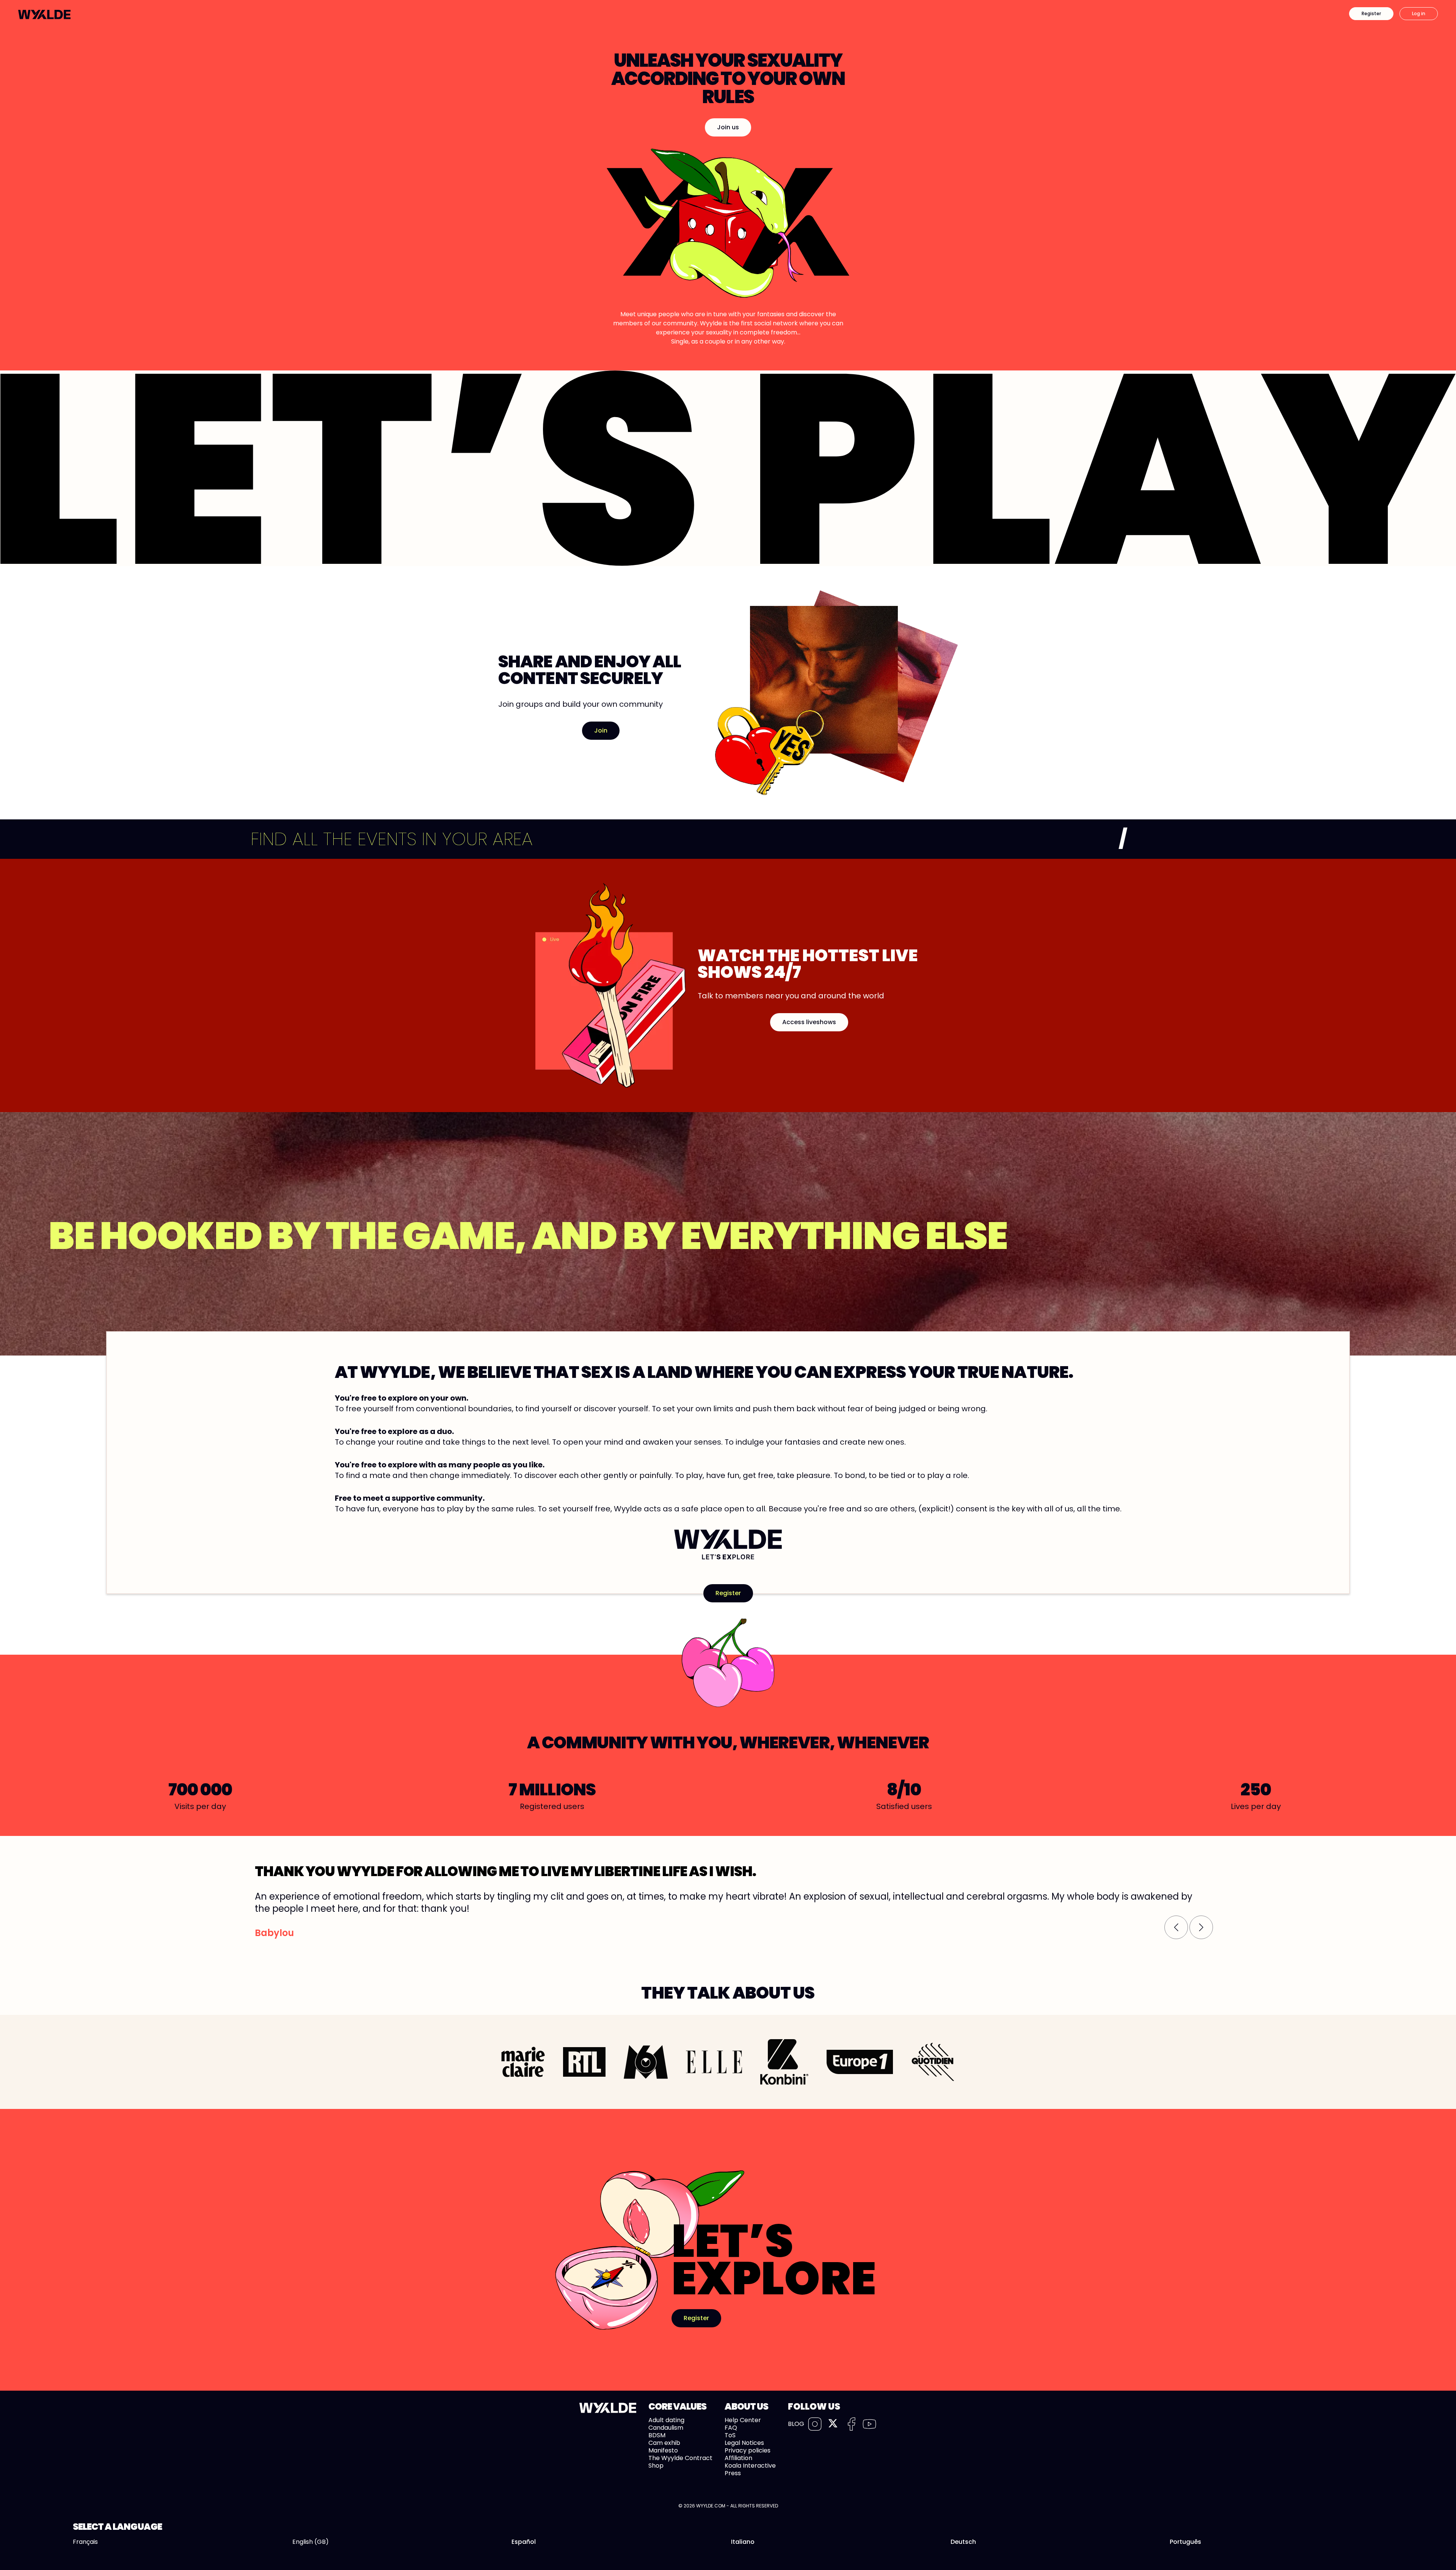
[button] (1176, 1927)
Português (1185, 2542)
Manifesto (663, 2450)
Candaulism (666, 2428)
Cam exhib (664, 2443)
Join (601, 730)
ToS (730, 2435)
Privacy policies (748, 2450)
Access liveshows (809, 1022)
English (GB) (311, 2542)
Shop (656, 2466)
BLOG (796, 2424)
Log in (1419, 13)
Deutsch (963, 2542)
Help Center (743, 2420)
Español (524, 2542)
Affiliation (738, 2458)
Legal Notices (744, 2443)
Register (1371, 13)
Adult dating (666, 2420)
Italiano (743, 2542)
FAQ (731, 2428)
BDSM (657, 2435)
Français (85, 2542)
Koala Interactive (750, 2466)
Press (733, 2473)
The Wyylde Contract (680, 2458)
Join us (728, 127)
